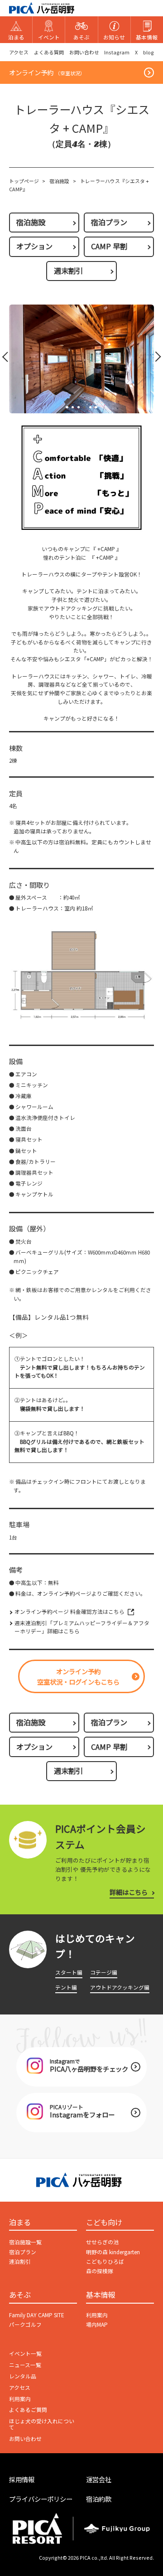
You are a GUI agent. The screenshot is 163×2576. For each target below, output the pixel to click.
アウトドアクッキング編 (120, 1987)
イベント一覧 (25, 2353)
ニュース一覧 (25, 2365)
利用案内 (97, 2315)
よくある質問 (49, 52)
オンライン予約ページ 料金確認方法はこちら (70, 1611)
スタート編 (69, 1972)
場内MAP (97, 2324)
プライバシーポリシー (41, 2499)
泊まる (20, 2223)
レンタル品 (23, 2376)
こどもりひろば (105, 2261)
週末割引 (68, 271)
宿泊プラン (109, 222)
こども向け (104, 2223)
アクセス (19, 52)
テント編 (66, 1987)
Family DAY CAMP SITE (37, 2315)
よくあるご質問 (28, 2409)
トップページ (24, 181)
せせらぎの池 (102, 2242)
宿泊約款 (99, 2499)
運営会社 (99, 2479)
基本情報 (101, 2295)
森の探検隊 (100, 2271)
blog (149, 52)
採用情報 (22, 2479)
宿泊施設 (59, 181)
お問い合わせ (84, 52)
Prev (7, 359)
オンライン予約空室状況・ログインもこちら (78, 1676)
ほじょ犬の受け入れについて (42, 2424)
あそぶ (20, 2295)
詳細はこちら (129, 1892)
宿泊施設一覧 (25, 2242)
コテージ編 (104, 1972)
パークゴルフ (25, 2324)
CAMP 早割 (109, 246)
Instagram (117, 52)
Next (155, 359)
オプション (34, 246)
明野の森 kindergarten (113, 2252)
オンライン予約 (47, 72)
